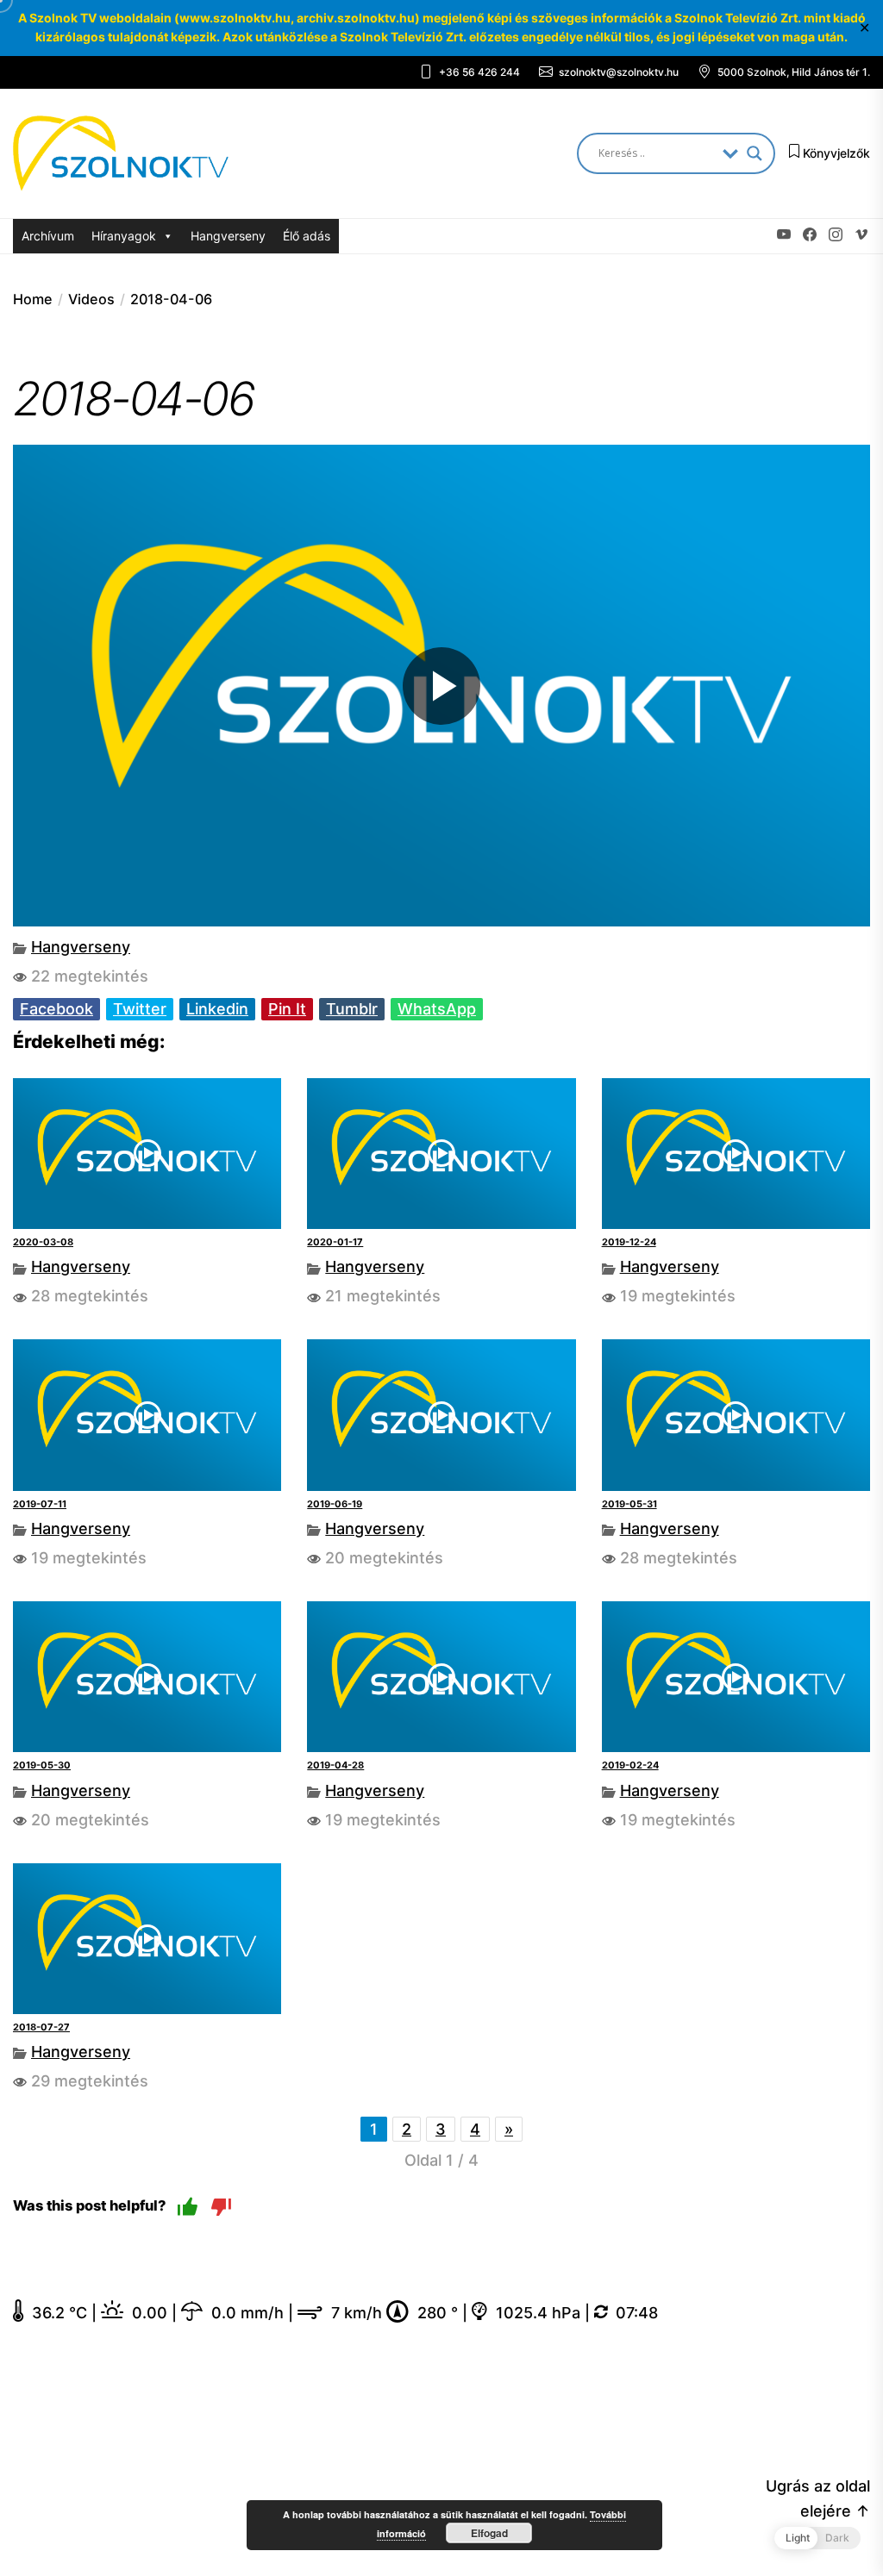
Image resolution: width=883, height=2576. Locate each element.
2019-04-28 (335, 1765)
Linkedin (217, 1009)
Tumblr (352, 1009)
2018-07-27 (41, 2027)
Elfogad (489, 2533)
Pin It (287, 1009)
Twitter (140, 1009)
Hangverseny (228, 236)
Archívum (48, 236)
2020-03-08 (43, 1242)
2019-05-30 (42, 1765)
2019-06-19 (335, 1504)
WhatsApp (437, 1009)
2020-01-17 (335, 1242)
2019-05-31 (629, 1504)
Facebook (56, 1009)
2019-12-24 (629, 1242)
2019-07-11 (40, 1504)
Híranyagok (124, 236)
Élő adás (307, 236)
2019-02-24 (630, 1765)
